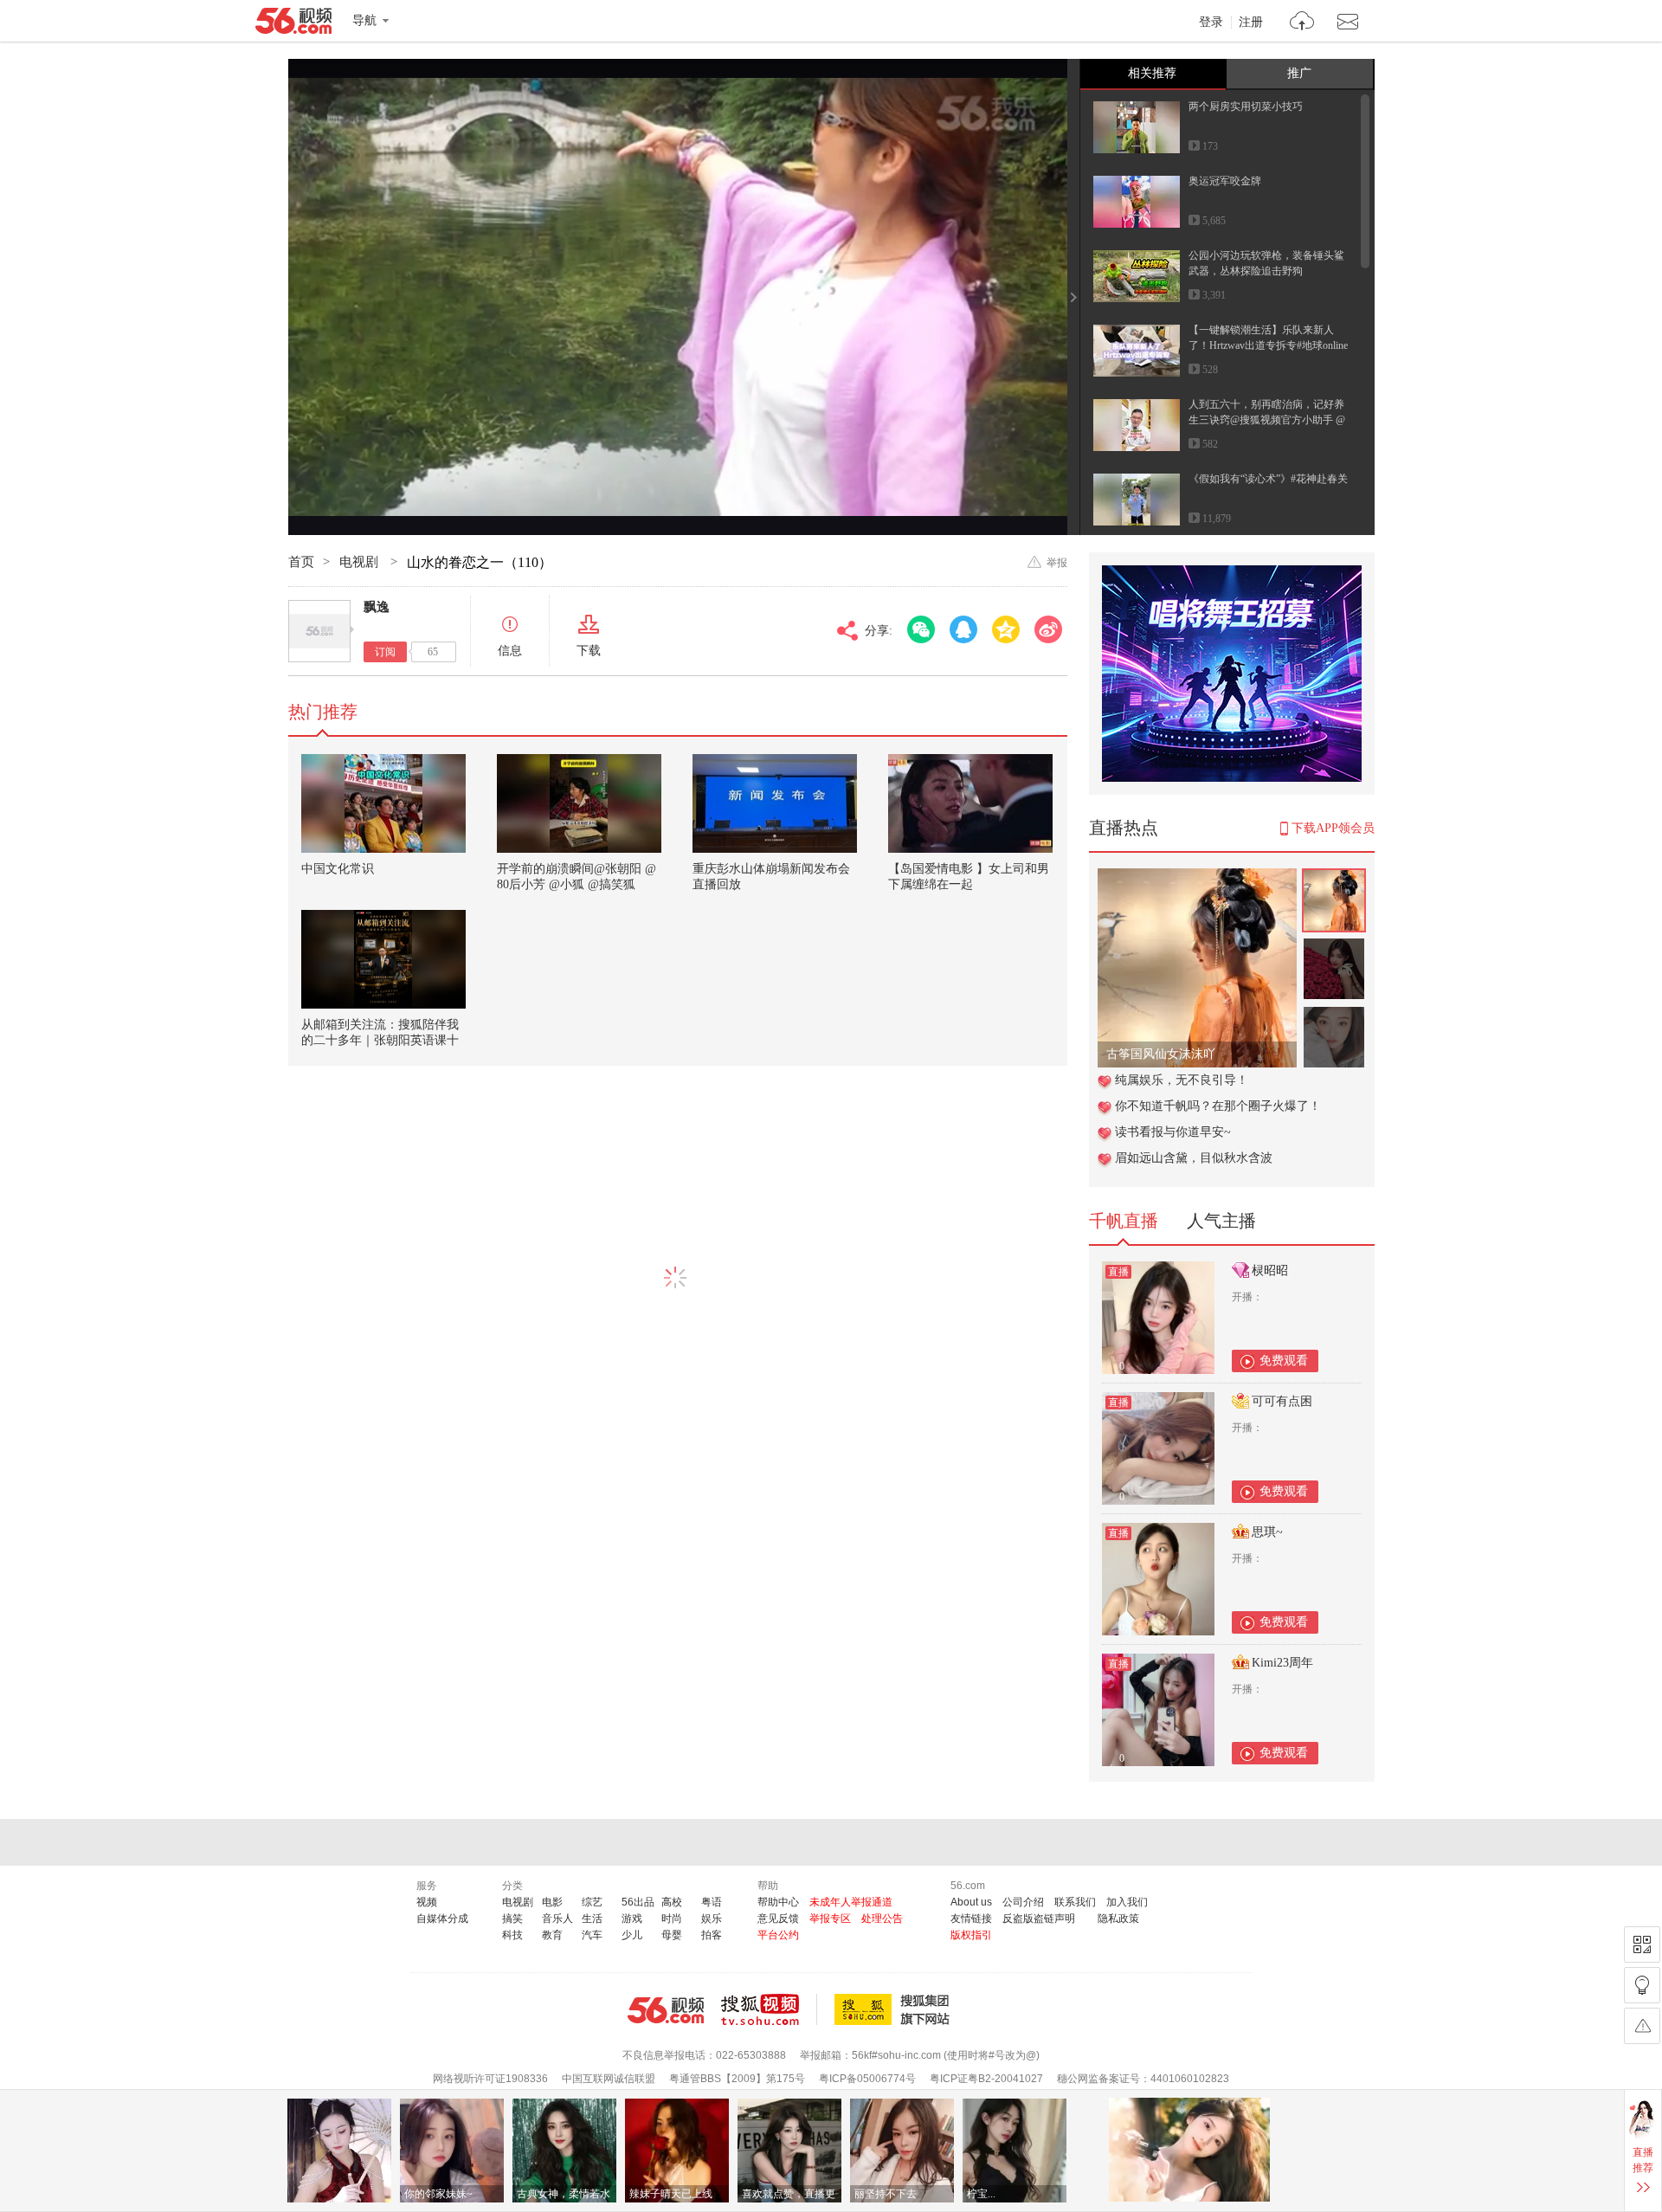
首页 (301, 562)
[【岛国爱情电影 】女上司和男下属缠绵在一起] (970, 803)
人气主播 (1221, 1221)
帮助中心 (778, 1902)
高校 (672, 1902)
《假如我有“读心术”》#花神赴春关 (1268, 479)
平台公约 (778, 1935)
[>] (1302, 23)
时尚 (672, 1919)
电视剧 (361, 562)
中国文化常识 (338, 869)
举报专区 (830, 1919)
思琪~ (1267, 1532)
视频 (427, 1902)
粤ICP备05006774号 (867, 2079)
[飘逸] (319, 631)
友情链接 (971, 1919)
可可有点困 (1282, 1401)
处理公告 (882, 1919)
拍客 (712, 1935)
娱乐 (712, 1919)
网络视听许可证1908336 (490, 2079)
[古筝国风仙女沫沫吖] (1197, 877)
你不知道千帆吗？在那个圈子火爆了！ (1218, 1106)
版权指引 (971, 1935)
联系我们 (1075, 1902)
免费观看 (1284, 1361)
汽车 (592, 1935)
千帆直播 (1124, 1221)
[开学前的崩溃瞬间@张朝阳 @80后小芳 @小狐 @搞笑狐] (579, 803)
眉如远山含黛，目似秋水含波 (1194, 1158)
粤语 (712, 1902)
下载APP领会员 (1333, 828)
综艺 (592, 1902)
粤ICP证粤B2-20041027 (986, 2079)
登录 (1211, 23)
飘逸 (377, 607)
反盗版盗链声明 (1039, 1919)
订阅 (385, 652)
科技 (512, 1935)
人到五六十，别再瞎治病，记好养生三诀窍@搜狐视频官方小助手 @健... (1267, 420)
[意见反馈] (1642, 2026)
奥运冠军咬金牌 (1225, 181)
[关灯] (1642, 1985)
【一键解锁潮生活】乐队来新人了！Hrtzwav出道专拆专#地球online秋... (1268, 345)
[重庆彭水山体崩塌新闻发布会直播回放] (775, 803)
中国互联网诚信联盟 (609, 2079)
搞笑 (512, 1919)
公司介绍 (1023, 1902)
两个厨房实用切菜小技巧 (1246, 106)
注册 (1251, 23)
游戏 (632, 1919)
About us (971, 1902)
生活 (592, 1919)
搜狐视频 (769, 2009)
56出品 (638, 1902)
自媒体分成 (442, 1919)
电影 (552, 1902)
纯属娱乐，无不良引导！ (1182, 1080)
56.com (293, 24)
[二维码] (1642, 1944)
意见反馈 (778, 1919)
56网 (666, 2010)
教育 (552, 1935)
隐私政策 (1118, 1919)
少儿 (632, 1935)
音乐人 (557, 1919)
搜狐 (895, 2009)
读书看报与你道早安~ (1173, 1132)
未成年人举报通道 (851, 1902)
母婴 (672, 1935)
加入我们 (1127, 1902)
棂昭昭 (1270, 1270)
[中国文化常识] (383, 803)
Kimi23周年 (1282, 1663)
